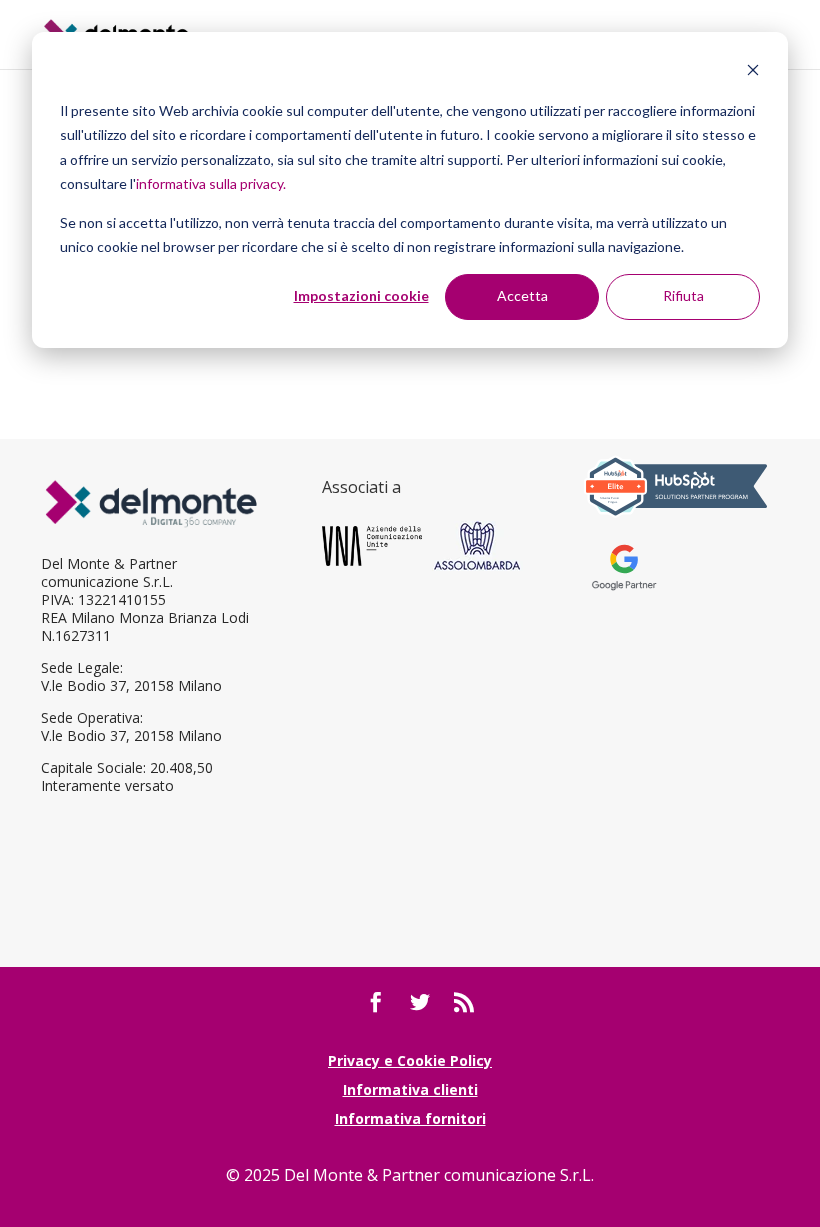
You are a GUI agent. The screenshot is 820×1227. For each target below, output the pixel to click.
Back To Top (802, 1095)
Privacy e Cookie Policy (410, 1060)
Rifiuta (683, 295)
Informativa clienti (410, 1089)
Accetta (522, 295)
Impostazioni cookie (361, 295)
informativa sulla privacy (209, 183)
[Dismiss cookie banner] (753, 72)
